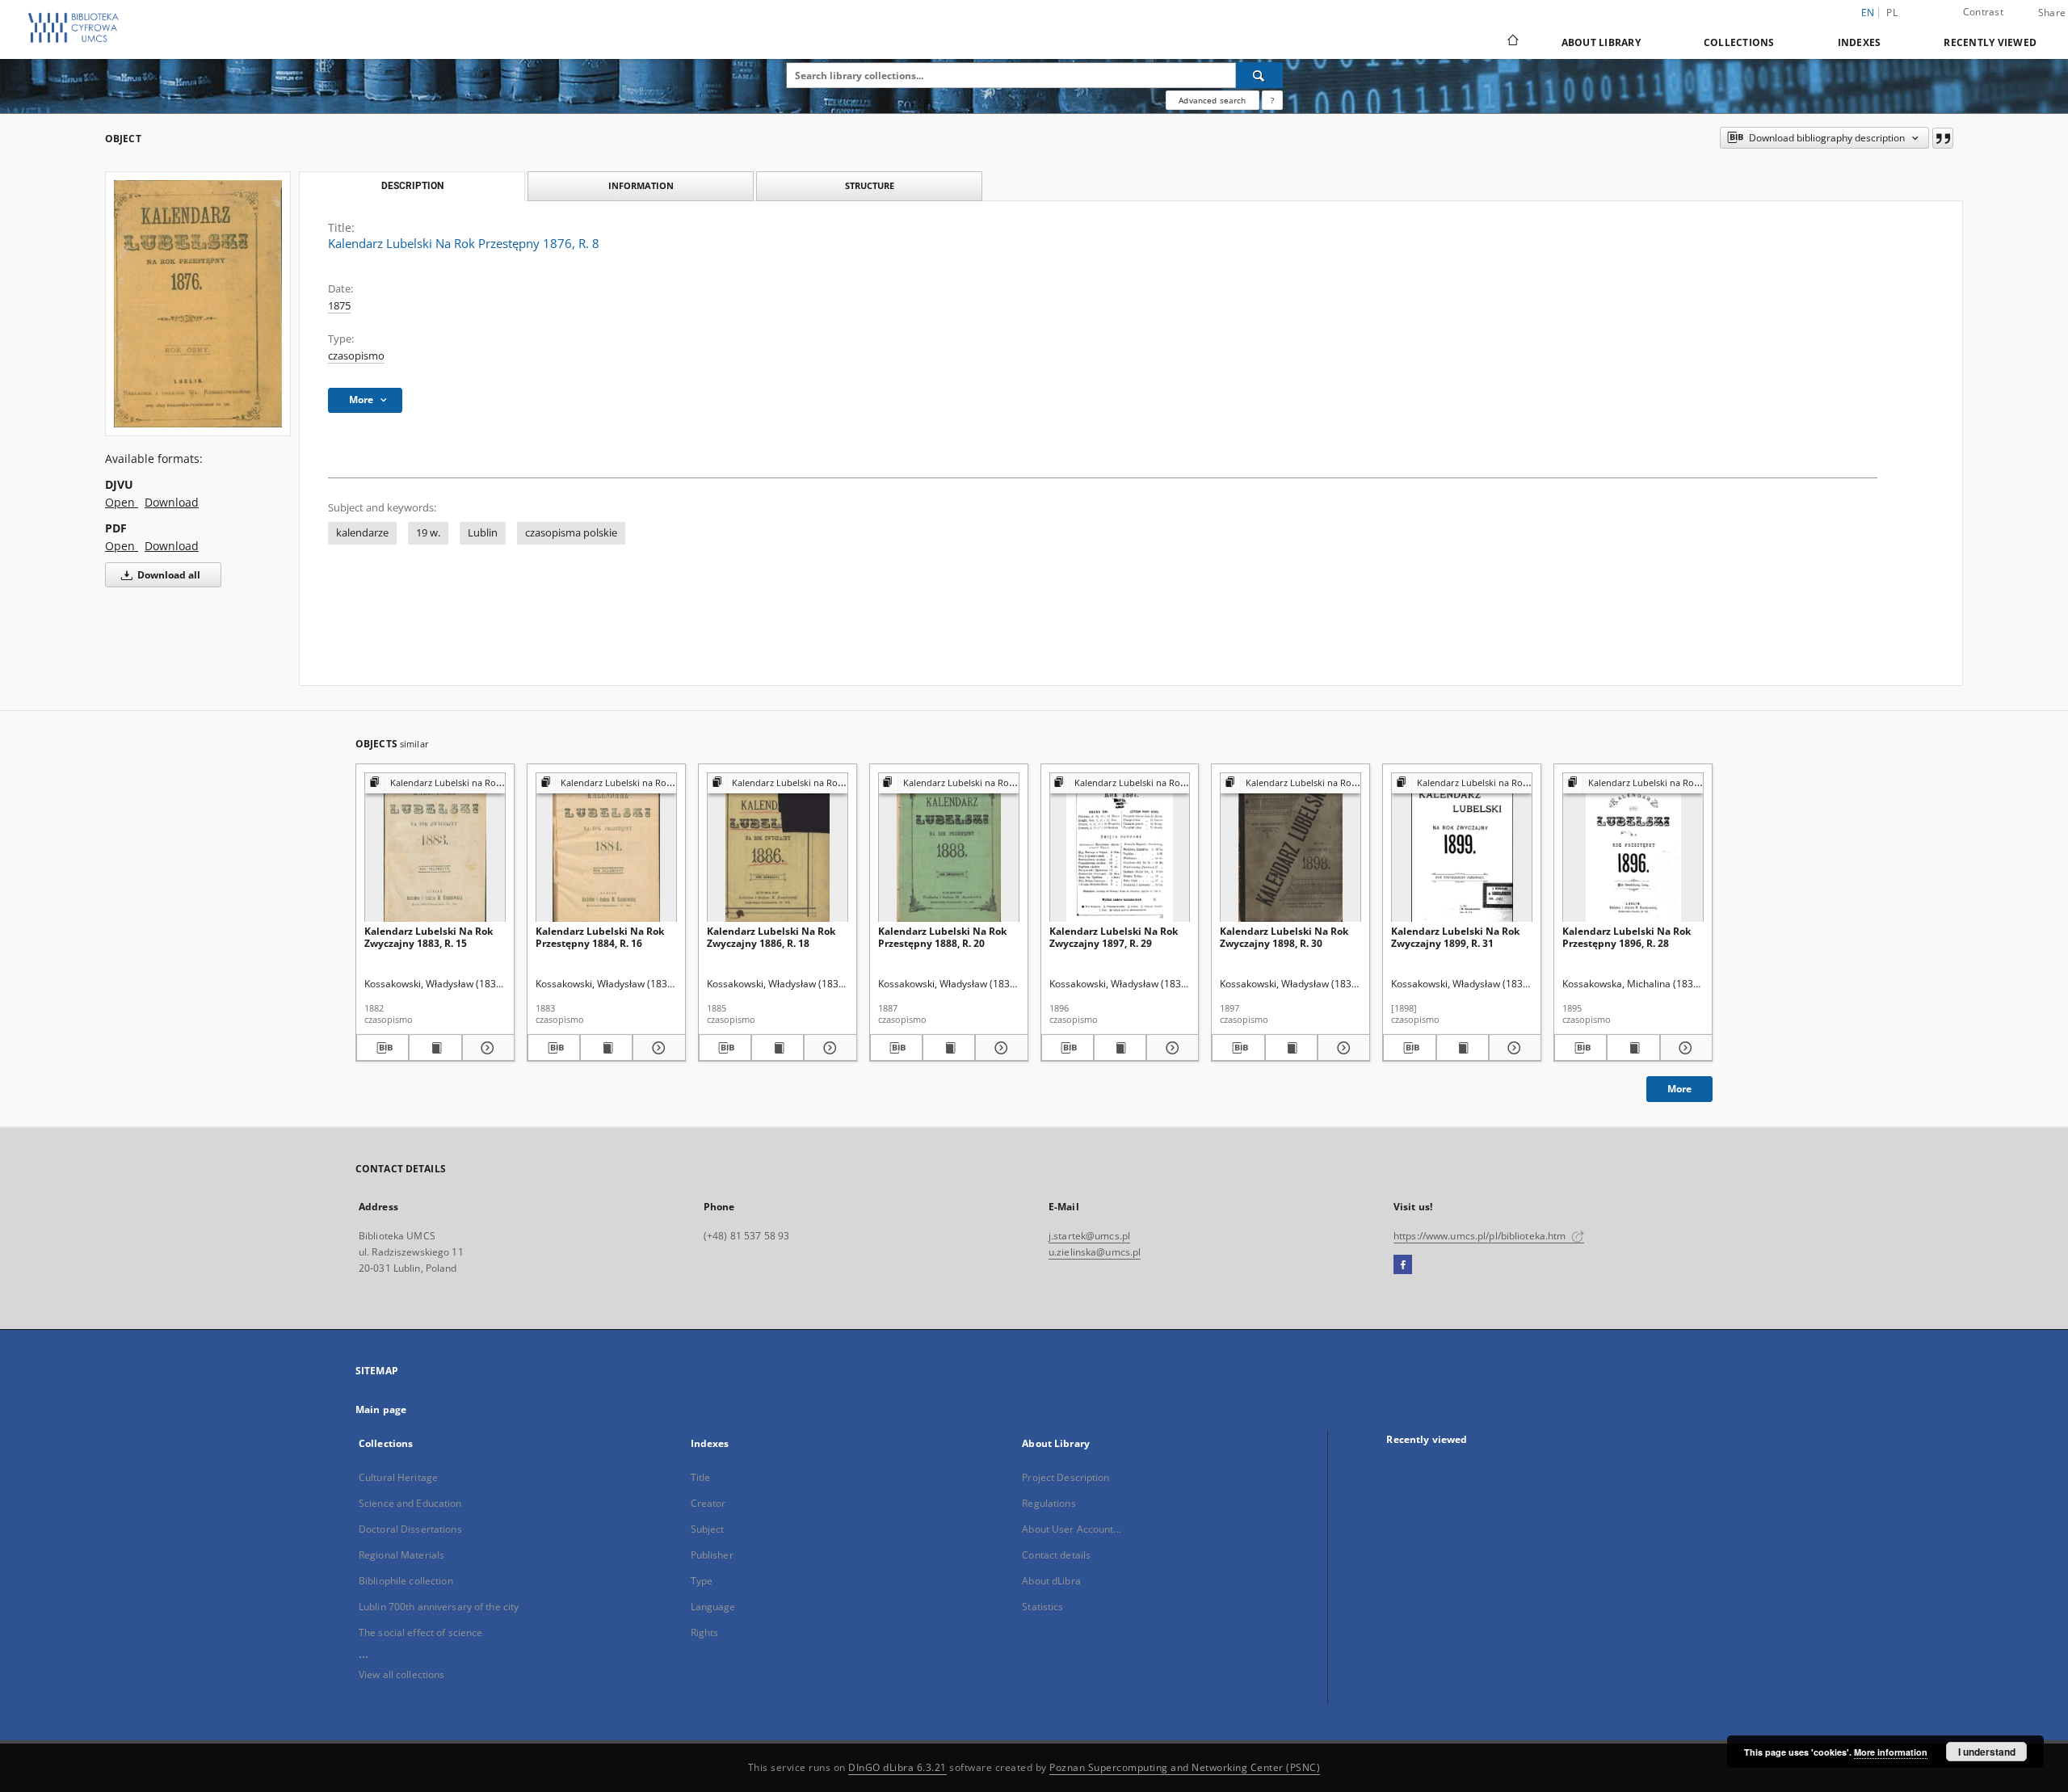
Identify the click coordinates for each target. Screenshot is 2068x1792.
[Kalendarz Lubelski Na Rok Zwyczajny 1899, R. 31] (1462, 848)
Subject (708, 1529)
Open (122, 502)
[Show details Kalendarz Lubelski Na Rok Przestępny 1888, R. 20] (999, 1048)
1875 (339, 306)
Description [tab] (412, 186)
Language (713, 1607)
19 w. (428, 533)
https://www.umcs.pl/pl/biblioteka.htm (1481, 1236)
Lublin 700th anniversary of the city (439, 1607)
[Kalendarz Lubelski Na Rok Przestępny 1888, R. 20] (949, 848)
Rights (705, 1632)
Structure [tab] (870, 185)
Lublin (483, 533)
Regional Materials (401, 1555)
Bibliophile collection (406, 1581)
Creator (708, 1503)
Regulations (1049, 1503)
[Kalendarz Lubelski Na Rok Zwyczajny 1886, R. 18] (778, 848)
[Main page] (1512, 42)
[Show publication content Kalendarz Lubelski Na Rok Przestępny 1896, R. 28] (1633, 1048)
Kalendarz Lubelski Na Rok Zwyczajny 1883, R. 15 (429, 937)
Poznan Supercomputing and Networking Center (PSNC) (1185, 1767)
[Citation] (1943, 138)
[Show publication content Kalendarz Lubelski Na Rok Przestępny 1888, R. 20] (949, 1048)
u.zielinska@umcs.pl (1095, 1252)
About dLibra (1051, 1581)
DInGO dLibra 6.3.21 (897, 1767)
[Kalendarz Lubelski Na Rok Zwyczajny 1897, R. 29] (1120, 848)
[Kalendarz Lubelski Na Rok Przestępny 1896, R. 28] (1633, 848)
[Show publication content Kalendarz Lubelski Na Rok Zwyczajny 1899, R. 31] (1463, 1048)
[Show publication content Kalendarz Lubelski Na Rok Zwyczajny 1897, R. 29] (1120, 1048)
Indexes (1860, 42)
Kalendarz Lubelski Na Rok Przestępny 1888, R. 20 (942, 937)
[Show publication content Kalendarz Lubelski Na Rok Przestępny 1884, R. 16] (606, 1048)
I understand (1987, 1752)
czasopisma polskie (571, 533)
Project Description (1066, 1477)
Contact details (1056, 1555)
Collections (1739, 42)
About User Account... (1072, 1529)
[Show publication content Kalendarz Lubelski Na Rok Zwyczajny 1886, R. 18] (778, 1048)
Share (2052, 13)
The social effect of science (420, 1632)
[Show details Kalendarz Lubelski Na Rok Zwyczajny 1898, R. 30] (1341, 1048)
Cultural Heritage (398, 1477)
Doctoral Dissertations (410, 1529)
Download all (168, 575)
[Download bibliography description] (382, 1048)
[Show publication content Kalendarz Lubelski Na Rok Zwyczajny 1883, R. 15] (435, 1048)
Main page (381, 1409)
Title (701, 1477)
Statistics (1042, 1607)
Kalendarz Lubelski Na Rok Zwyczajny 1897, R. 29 (1114, 937)
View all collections (401, 1674)
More (1679, 1089)
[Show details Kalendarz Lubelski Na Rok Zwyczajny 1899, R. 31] (1513, 1048)
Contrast (1983, 12)
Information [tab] (641, 185)
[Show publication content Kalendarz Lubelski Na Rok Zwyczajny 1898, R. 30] (1291, 1048)
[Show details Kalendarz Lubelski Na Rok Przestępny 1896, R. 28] (1684, 1048)
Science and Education (410, 1503)
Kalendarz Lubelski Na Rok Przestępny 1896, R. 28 (1627, 937)
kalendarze (362, 533)
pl (1892, 13)
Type (702, 1581)
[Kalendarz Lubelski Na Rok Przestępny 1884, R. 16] (606, 848)
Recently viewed (1990, 42)
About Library (1601, 42)
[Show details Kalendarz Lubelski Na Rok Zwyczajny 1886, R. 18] (828, 1048)
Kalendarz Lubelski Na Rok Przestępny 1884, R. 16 (600, 937)
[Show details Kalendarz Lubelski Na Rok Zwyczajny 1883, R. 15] (486, 1048)
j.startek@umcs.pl (1089, 1236)
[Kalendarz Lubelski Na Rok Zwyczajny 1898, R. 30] (1290, 848)
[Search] (1259, 75)
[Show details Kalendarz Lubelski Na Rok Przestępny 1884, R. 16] (656, 1048)
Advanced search (1212, 100)
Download (172, 502)
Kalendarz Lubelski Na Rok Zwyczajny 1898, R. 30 (1284, 937)
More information (1891, 1752)
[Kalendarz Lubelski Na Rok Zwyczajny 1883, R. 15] (435, 848)
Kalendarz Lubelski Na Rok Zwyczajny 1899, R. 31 (1455, 937)
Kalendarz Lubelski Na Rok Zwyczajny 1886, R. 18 (771, 937)
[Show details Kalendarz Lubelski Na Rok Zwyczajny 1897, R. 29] (1170, 1048)
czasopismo (356, 356)
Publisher (712, 1555)
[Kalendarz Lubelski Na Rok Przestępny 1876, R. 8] (198, 303)
